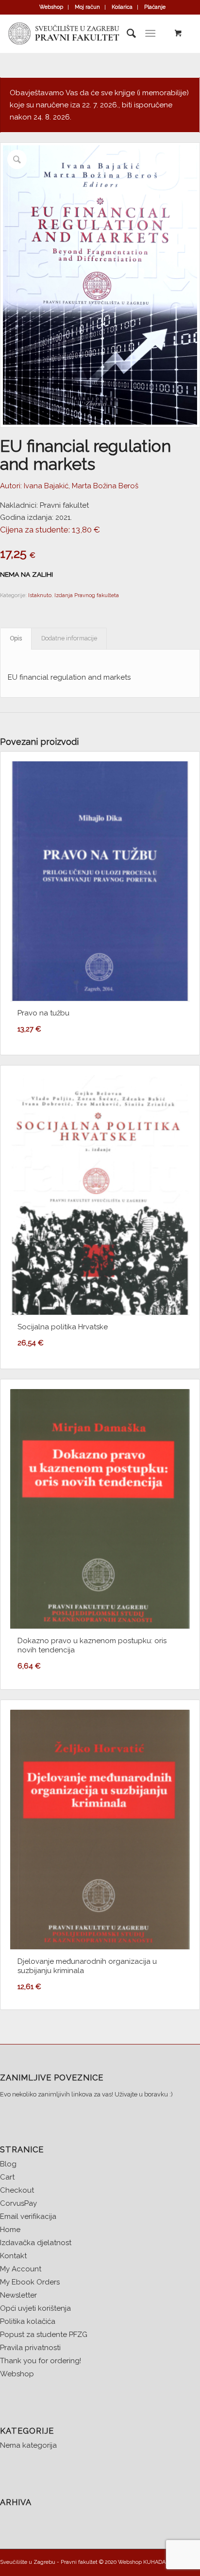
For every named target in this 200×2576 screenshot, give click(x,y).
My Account (21, 2269)
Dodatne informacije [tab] (69, 638)
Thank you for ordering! (41, 2361)
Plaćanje (155, 7)
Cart (7, 2177)
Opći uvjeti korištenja (35, 2308)
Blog (8, 2164)
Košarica (122, 7)
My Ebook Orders (30, 2282)
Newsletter (18, 2295)
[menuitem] (51, 7)
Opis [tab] (16, 638)
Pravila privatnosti (30, 2348)
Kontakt (13, 2256)
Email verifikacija (28, 2216)
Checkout (17, 2190)
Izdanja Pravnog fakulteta (87, 595)
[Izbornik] (150, 34)
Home (10, 2230)
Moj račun (87, 7)
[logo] (80, 34)
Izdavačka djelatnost (36, 2243)
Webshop (51, 7)
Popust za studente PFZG (44, 2335)
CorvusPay (18, 2203)
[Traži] (126, 34)
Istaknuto (40, 595)
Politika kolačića (28, 2321)
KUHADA (154, 2562)
